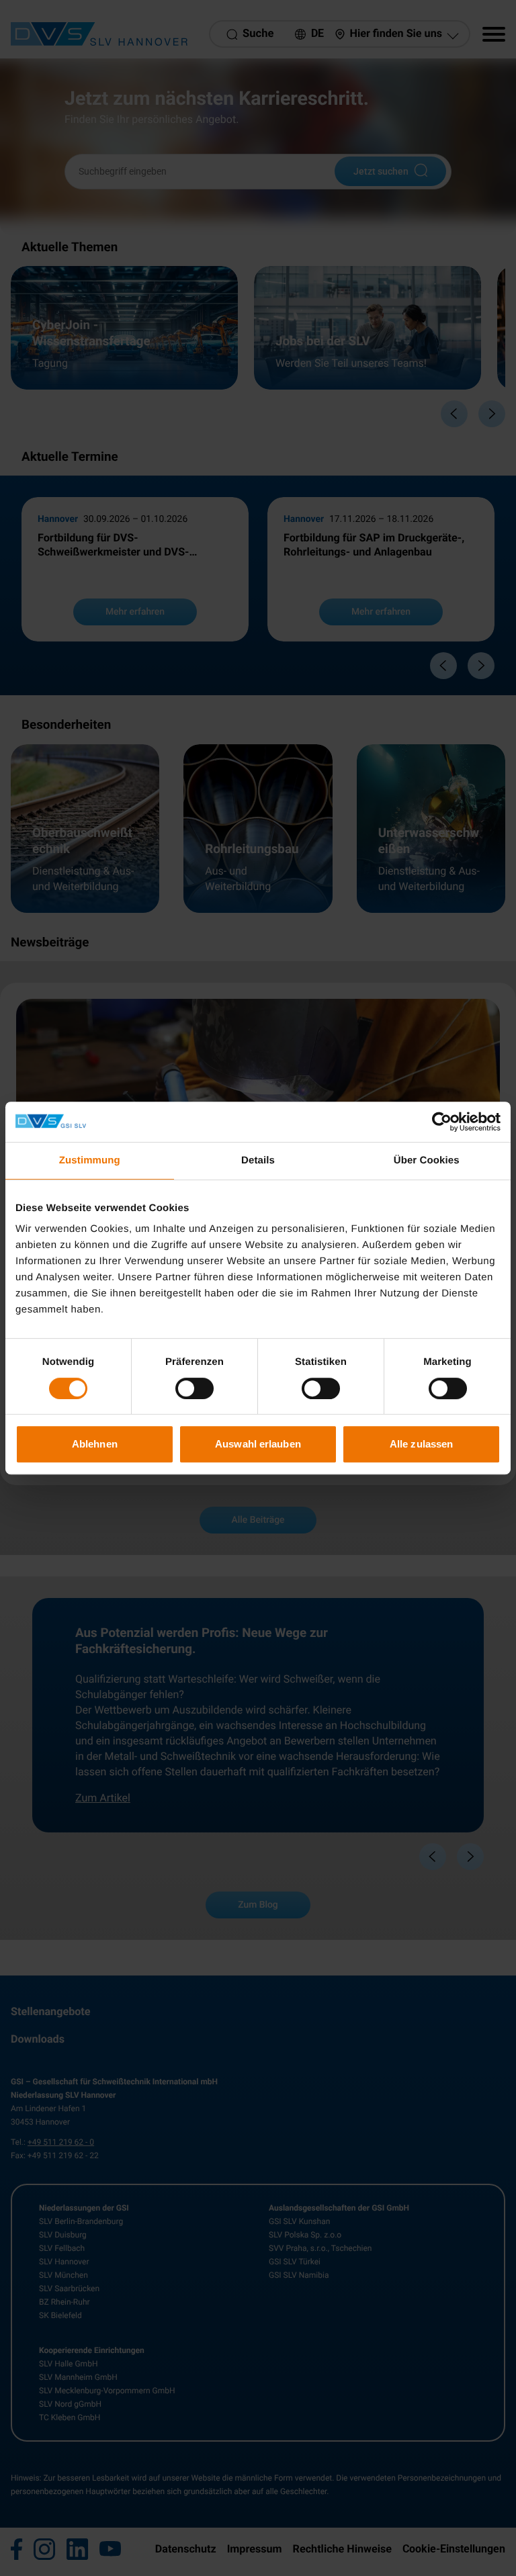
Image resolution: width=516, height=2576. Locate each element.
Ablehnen (95, 1444)
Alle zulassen (421, 1444)
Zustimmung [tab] (90, 1160)
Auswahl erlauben (258, 1444)
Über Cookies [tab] (427, 1160)
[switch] (195, 1388)
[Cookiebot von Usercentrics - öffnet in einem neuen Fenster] (442, 1122)
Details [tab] (258, 1160)
